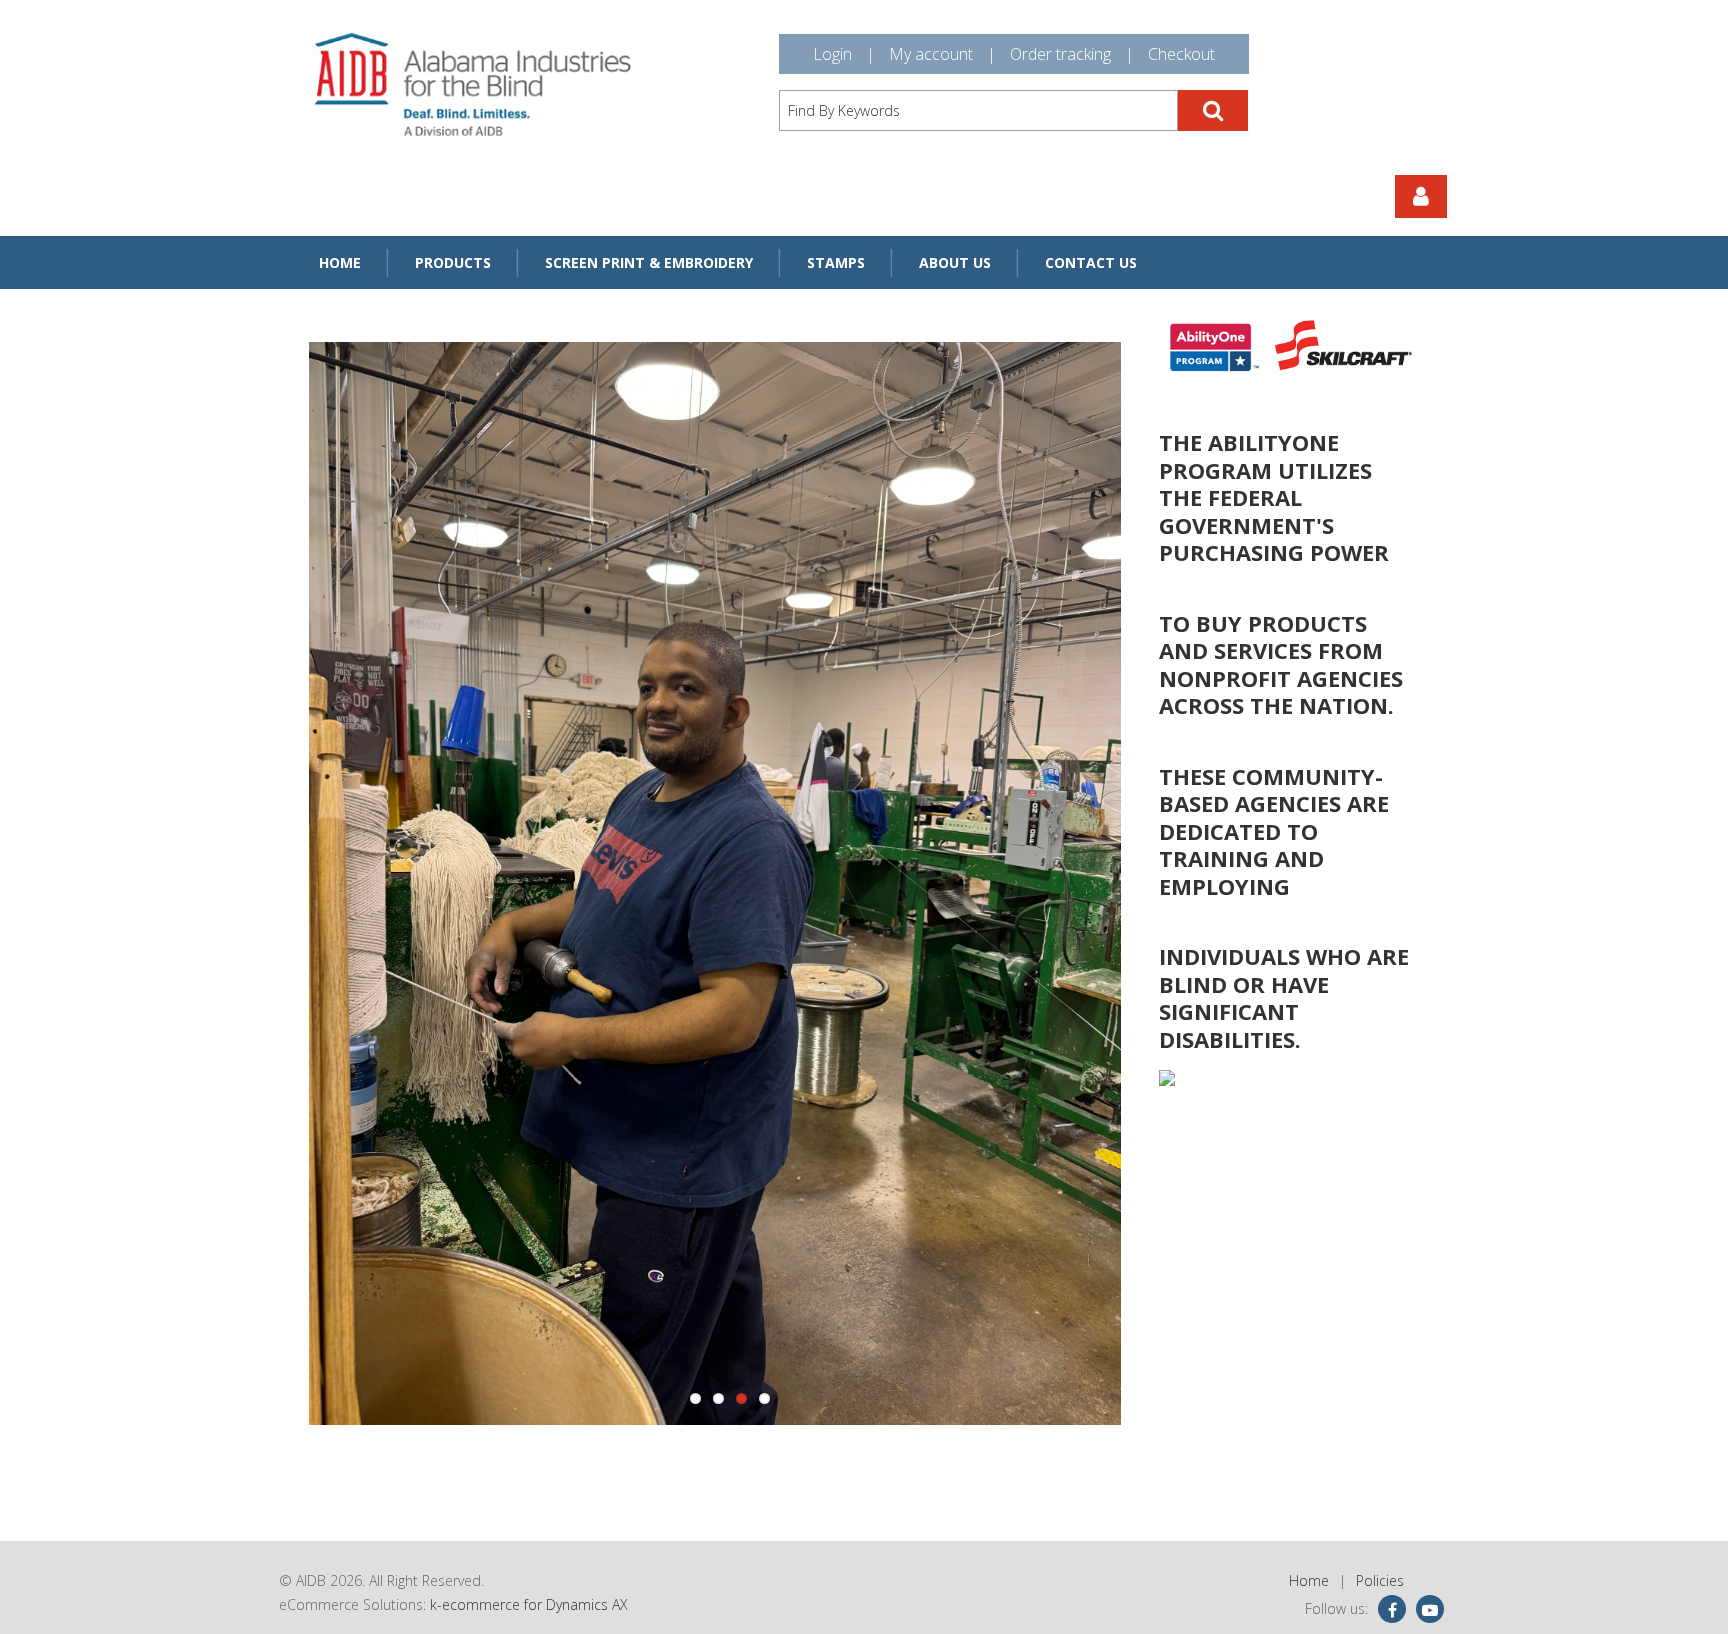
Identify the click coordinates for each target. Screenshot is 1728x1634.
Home (340, 262)
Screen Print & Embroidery (649, 262)
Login (832, 54)
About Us (955, 262)
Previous (325, 885)
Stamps (836, 262)
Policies (1380, 1580)
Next (1105, 885)
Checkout (1181, 54)
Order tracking (1060, 54)
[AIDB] (472, 84)
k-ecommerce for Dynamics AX (529, 1604)
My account (931, 54)
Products (453, 262)
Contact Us (1091, 262)
